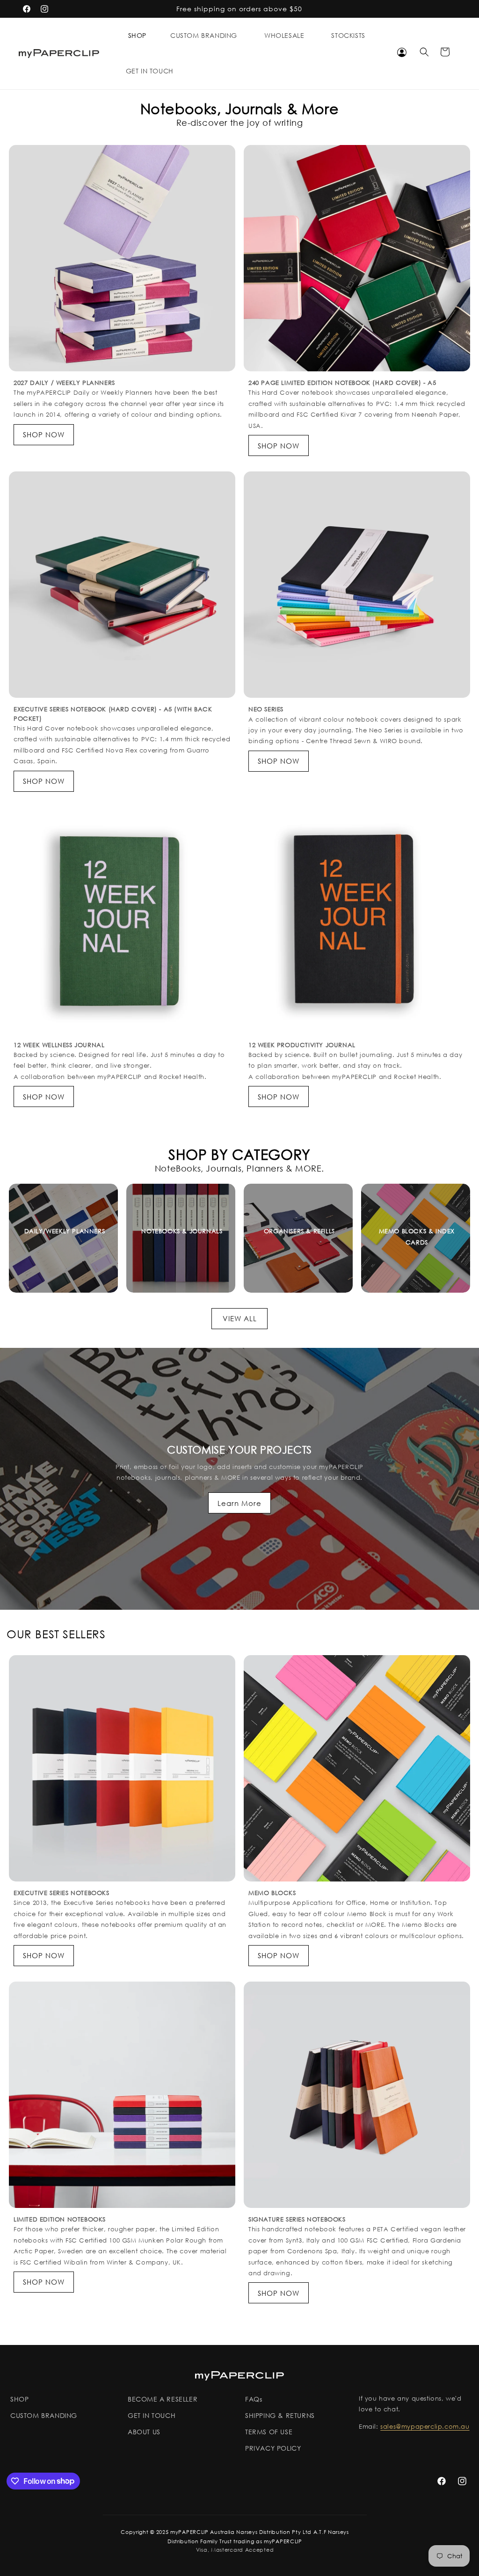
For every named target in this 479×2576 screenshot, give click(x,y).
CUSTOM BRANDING (44, 2415)
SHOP (137, 36)
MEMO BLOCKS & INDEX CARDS (417, 1237)
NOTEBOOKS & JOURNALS (182, 1231)
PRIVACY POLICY (273, 2448)
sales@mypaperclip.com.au (425, 2427)
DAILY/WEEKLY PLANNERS (65, 1231)
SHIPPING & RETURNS (280, 2415)
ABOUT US (144, 2432)
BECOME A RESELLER (163, 2399)
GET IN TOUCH (152, 2415)
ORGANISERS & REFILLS (299, 1231)
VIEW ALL (240, 1318)
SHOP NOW (44, 434)
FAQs (254, 2399)
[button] (137, 36)
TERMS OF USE (269, 2432)
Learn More (239, 1503)
